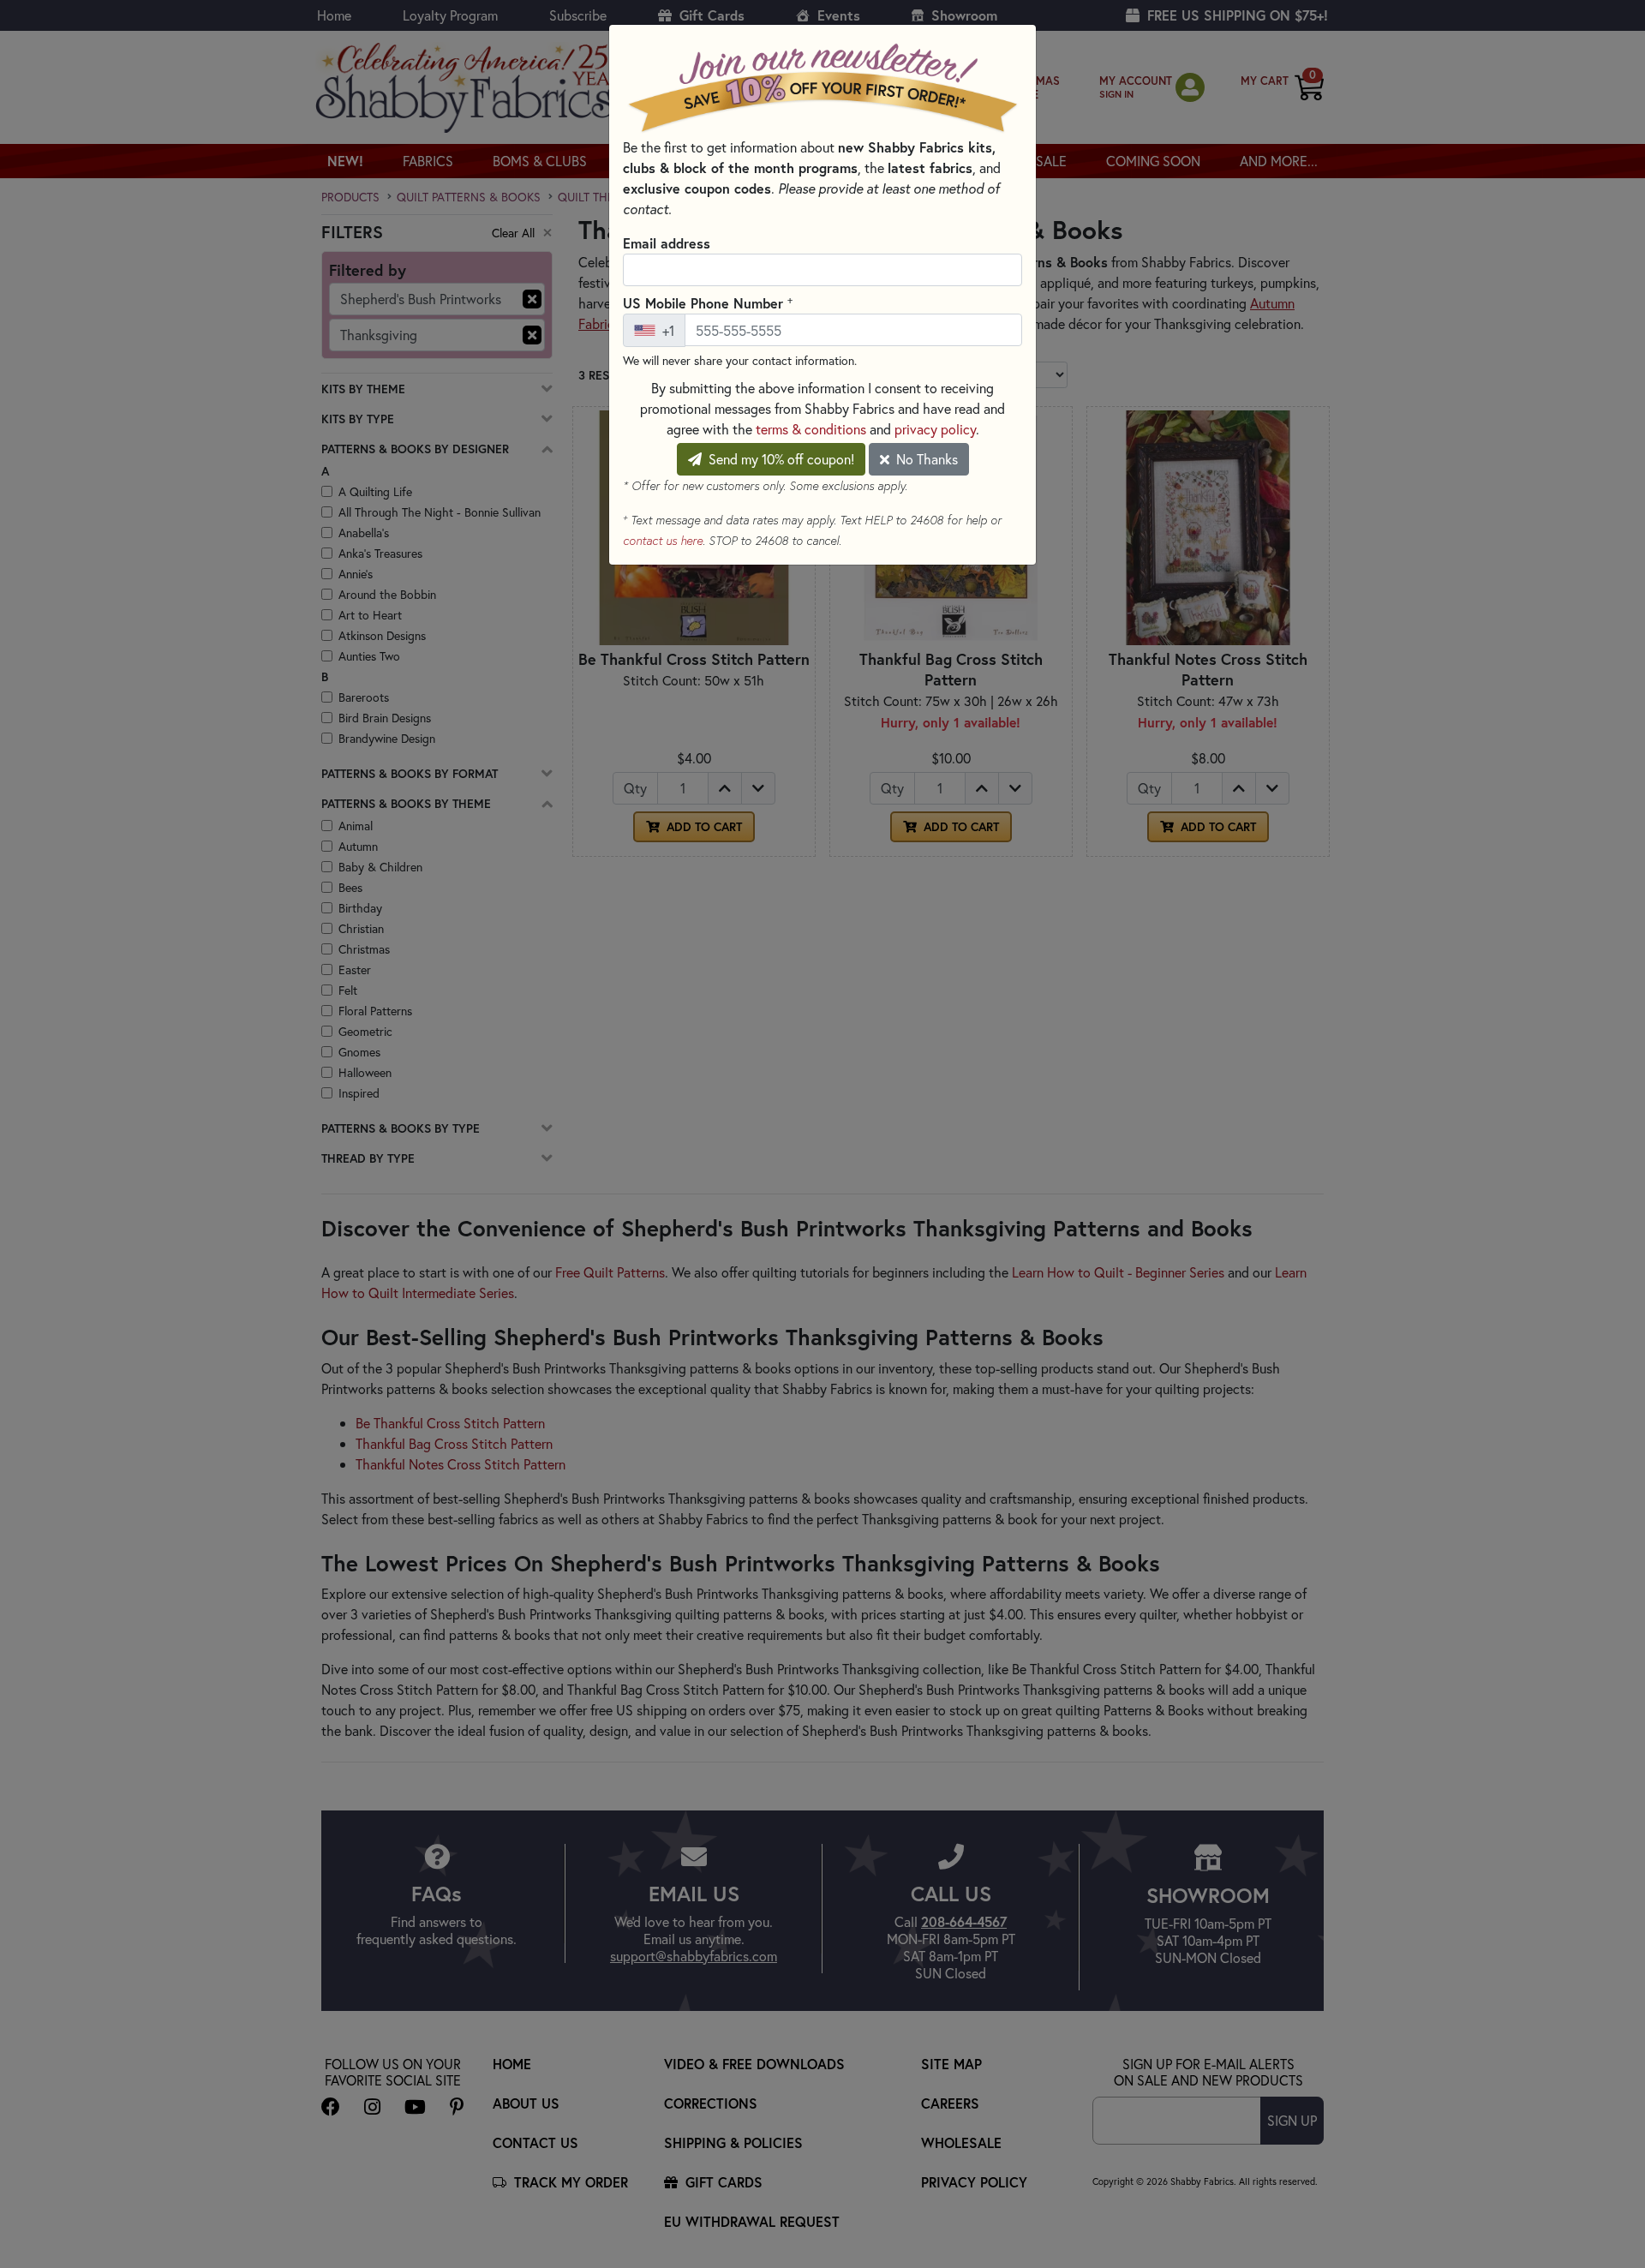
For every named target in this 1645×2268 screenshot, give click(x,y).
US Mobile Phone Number (708, 302)
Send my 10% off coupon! (780, 459)
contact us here (663, 541)
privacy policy (935, 429)
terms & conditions (811, 429)
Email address (667, 243)
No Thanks (925, 459)
